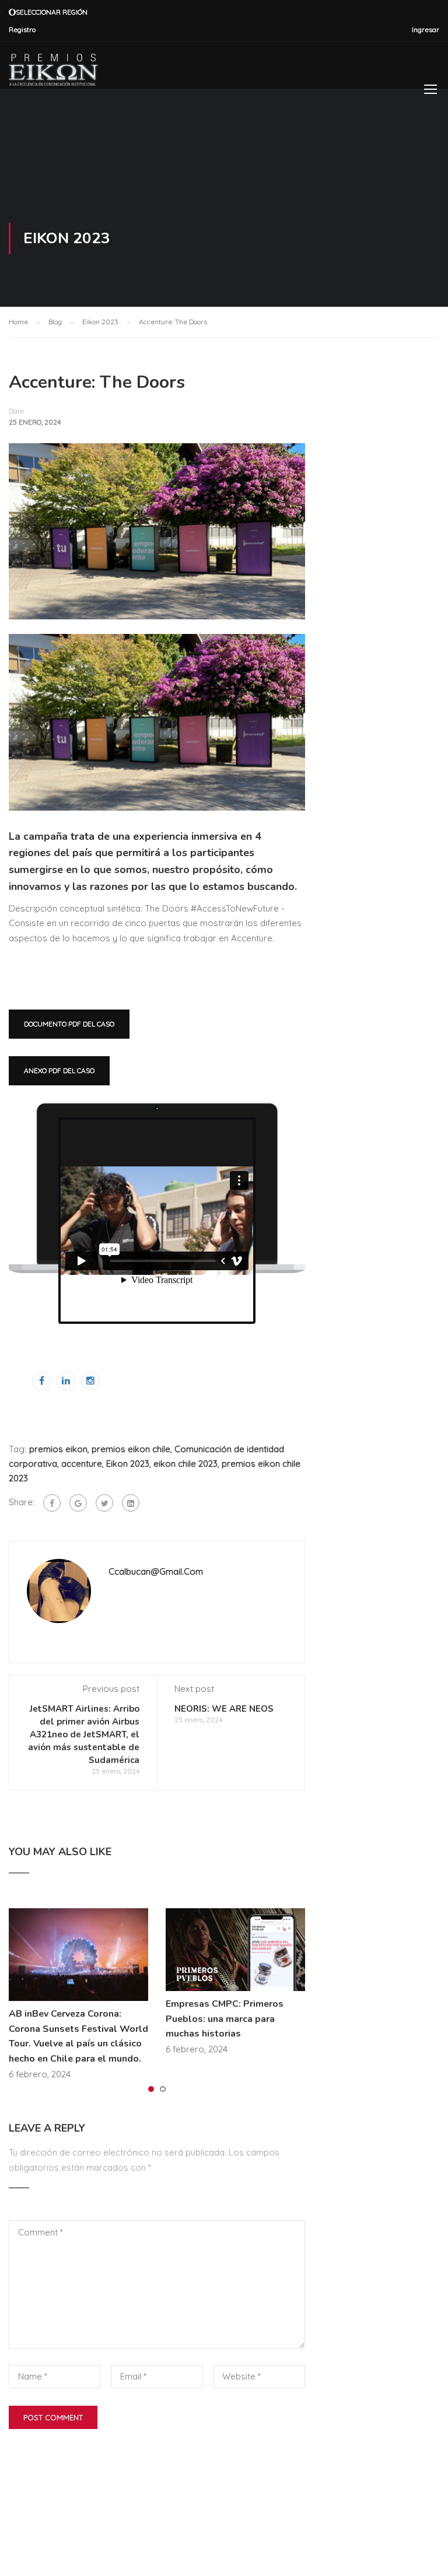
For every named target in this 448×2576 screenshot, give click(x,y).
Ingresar (426, 29)
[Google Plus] (78, 1503)
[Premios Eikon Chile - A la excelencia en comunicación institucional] (53, 70)
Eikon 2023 (128, 1464)
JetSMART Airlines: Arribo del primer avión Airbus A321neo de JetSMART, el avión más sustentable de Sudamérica (84, 1734)
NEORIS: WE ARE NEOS (224, 1709)
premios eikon (58, 1449)
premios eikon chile (131, 1449)
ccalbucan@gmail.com (156, 1571)
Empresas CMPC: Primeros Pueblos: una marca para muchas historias (225, 2019)
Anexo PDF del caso (59, 1070)
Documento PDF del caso (69, 1024)
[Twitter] (104, 1503)
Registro (22, 29)
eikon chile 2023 (185, 1464)
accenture (82, 1464)
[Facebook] (52, 1503)
